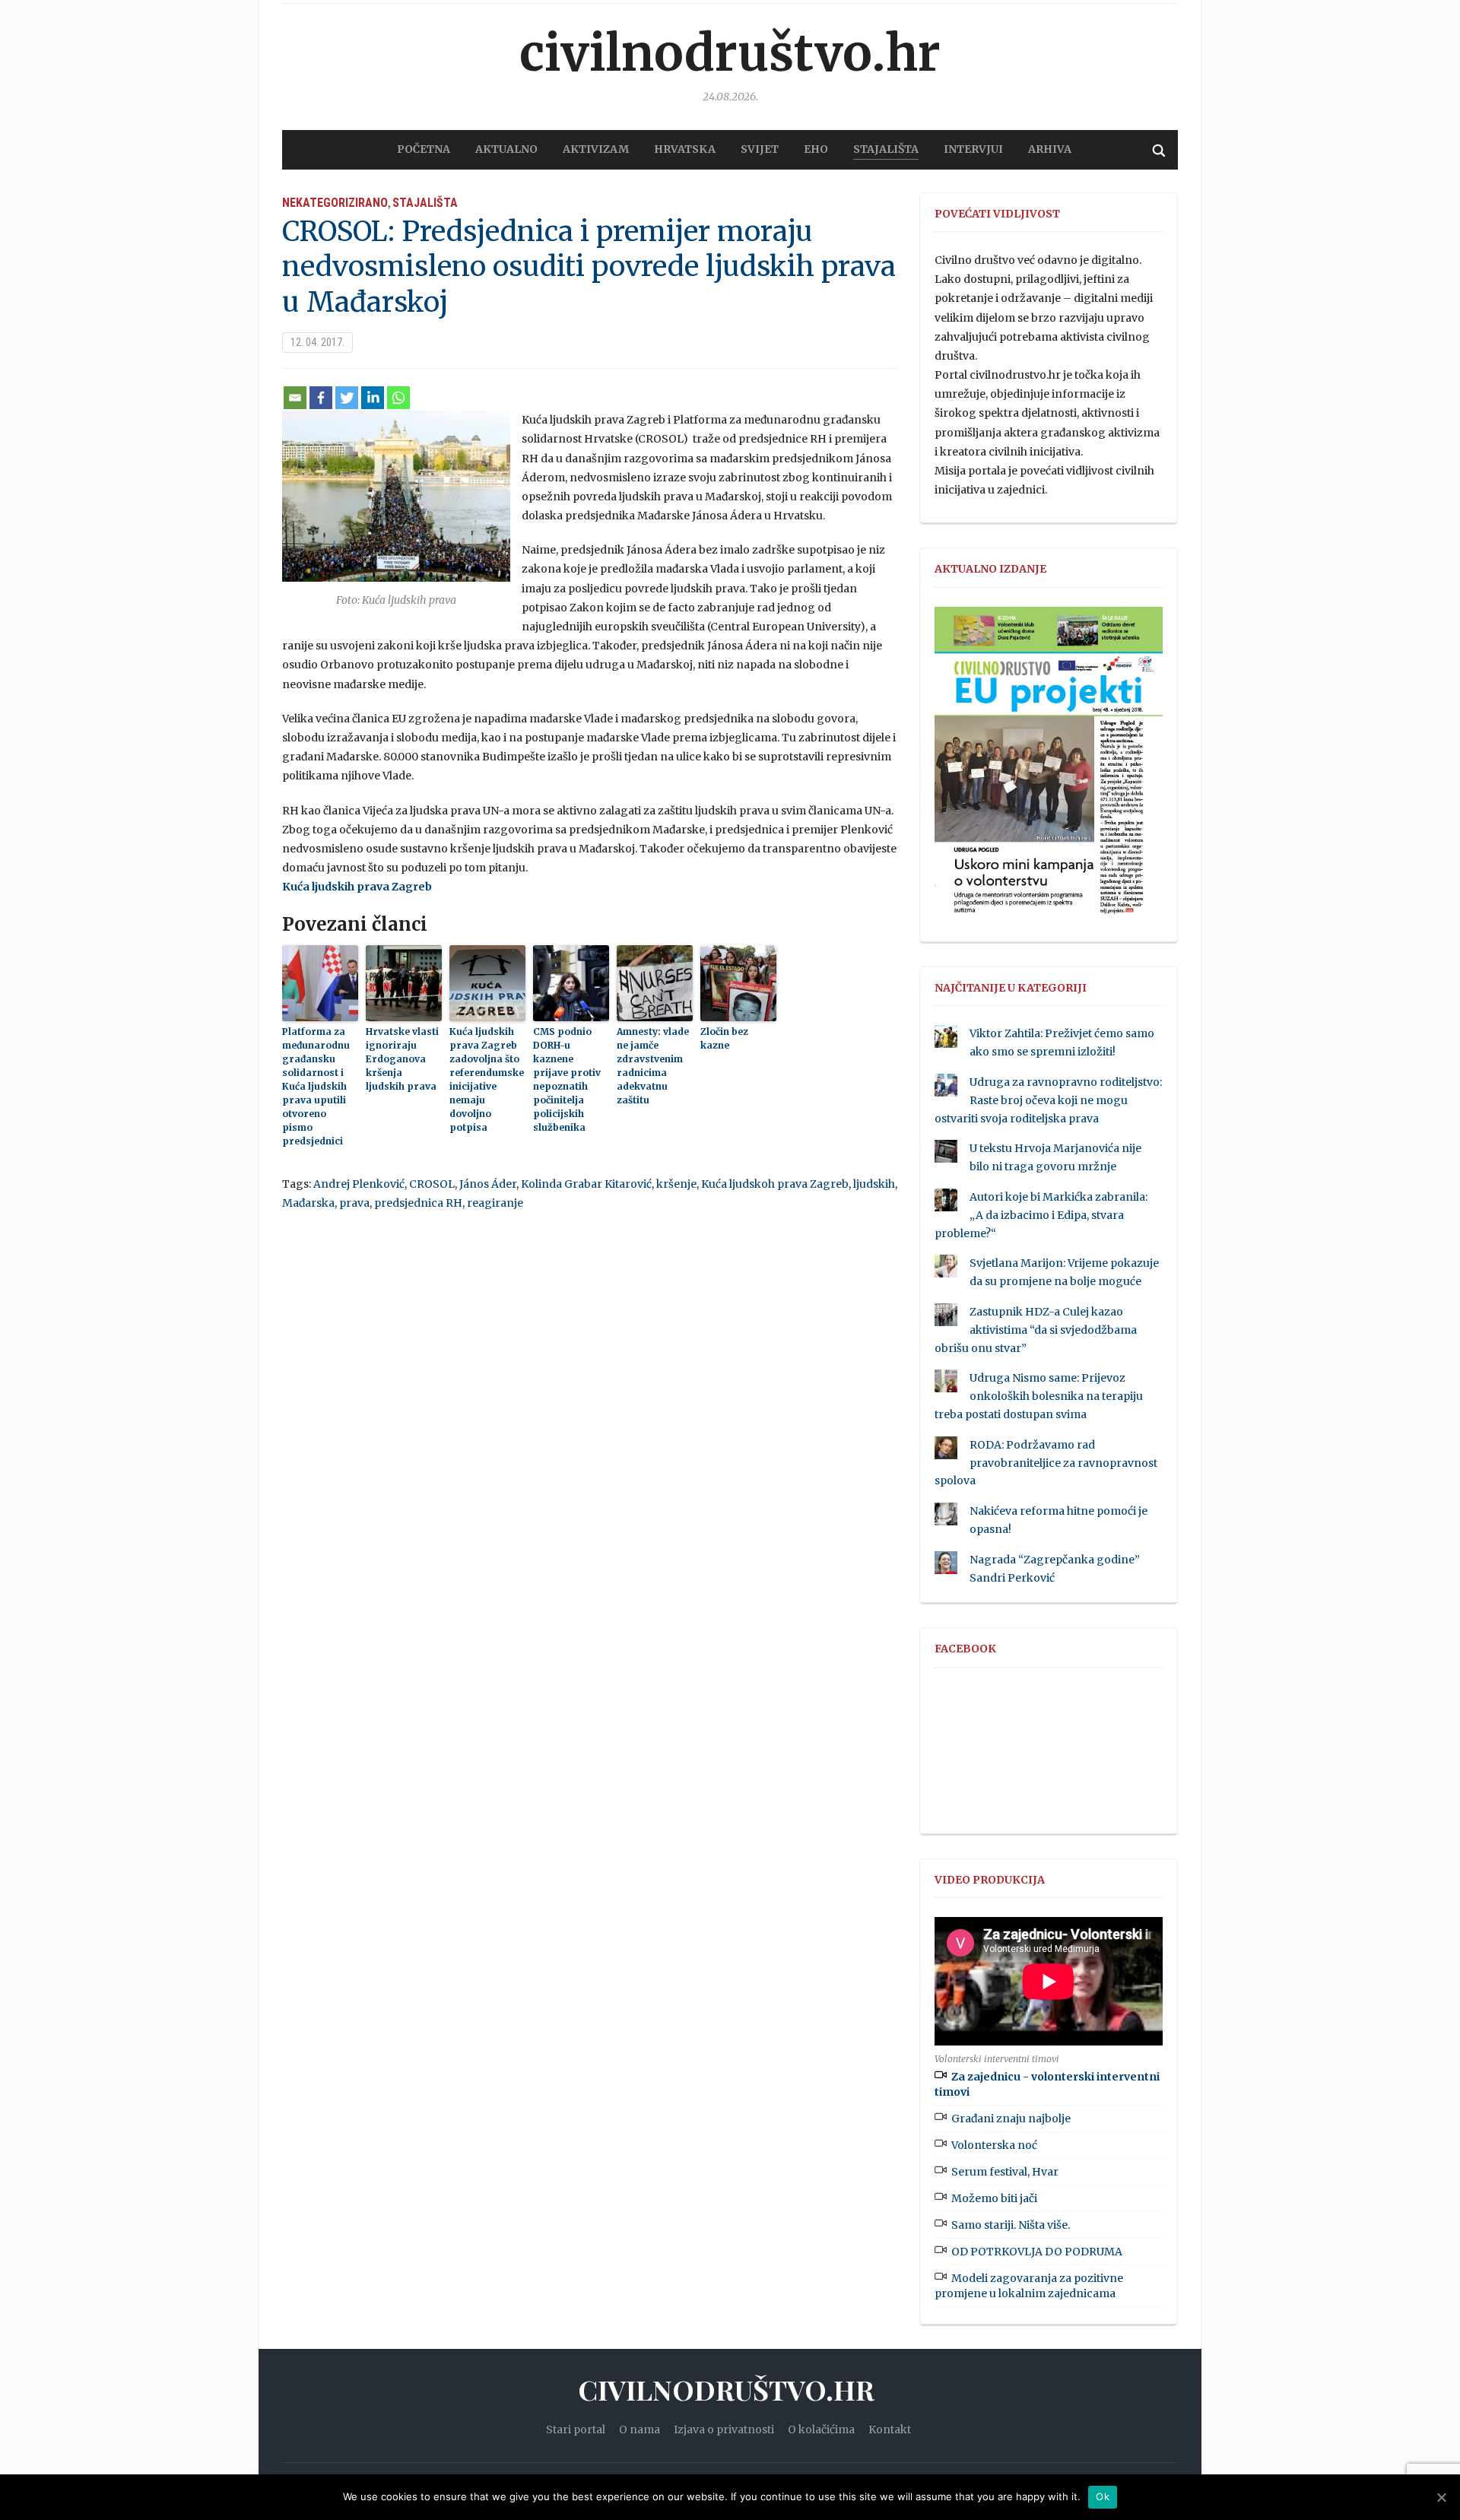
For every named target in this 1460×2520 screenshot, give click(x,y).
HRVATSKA (685, 149)
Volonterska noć (994, 2145)
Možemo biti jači (994, 2198)
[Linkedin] (373, 398)
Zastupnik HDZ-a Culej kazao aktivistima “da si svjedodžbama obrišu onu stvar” (1036, 1330)
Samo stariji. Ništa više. (1011, 2225)
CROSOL (432, 1184)
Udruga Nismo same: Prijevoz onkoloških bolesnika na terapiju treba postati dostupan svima (1039, 1396)
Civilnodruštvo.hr (730, 53)
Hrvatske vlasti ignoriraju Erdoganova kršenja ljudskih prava (402, 1059)
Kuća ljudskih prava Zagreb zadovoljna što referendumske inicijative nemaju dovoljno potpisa (487, 1079)
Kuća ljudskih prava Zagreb (357, 887)
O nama (640, 2430)
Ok (1103, 2496)
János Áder (488, 1184)
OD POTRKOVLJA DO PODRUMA (1037, 2252)
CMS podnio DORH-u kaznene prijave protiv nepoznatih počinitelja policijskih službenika (567, 1079)
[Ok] (1441, 2497)
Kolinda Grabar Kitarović (586, 1184)
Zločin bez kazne (724, 1038)
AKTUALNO (506, 149)
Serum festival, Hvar (1005, 2172)
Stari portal (576, 2430)
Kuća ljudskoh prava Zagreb (775, 1184)
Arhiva (1050, 149)
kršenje (676, 1184)
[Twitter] (347, 398)
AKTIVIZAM (596, 149)
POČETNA (424, 149)
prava (354, 1203)
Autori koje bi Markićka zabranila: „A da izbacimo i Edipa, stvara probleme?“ (1041, 1215)
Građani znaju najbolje (1011, 2119)
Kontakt (890, 2430)
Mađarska (308, 1203)
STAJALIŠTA (886, 149)
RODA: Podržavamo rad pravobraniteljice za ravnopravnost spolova (1046, 1463)
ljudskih (874, 1184)
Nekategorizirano (335, 203)
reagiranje (495, 1203)
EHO (816, 149)
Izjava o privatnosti (724, 2430)
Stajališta (425, 203)
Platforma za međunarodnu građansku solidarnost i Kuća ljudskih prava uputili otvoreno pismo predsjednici (316, 1086)
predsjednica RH (418, 1203)
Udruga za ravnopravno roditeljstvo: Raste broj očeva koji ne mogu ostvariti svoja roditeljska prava (1048, 1100)
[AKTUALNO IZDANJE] (1049, 767)
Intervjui (973, 149)
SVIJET (760, 149)
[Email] (295, 398)
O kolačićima (821, 2430)
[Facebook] (321, 398)
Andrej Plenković (359, 1184)
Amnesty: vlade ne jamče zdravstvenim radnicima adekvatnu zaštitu (653, 1066)
